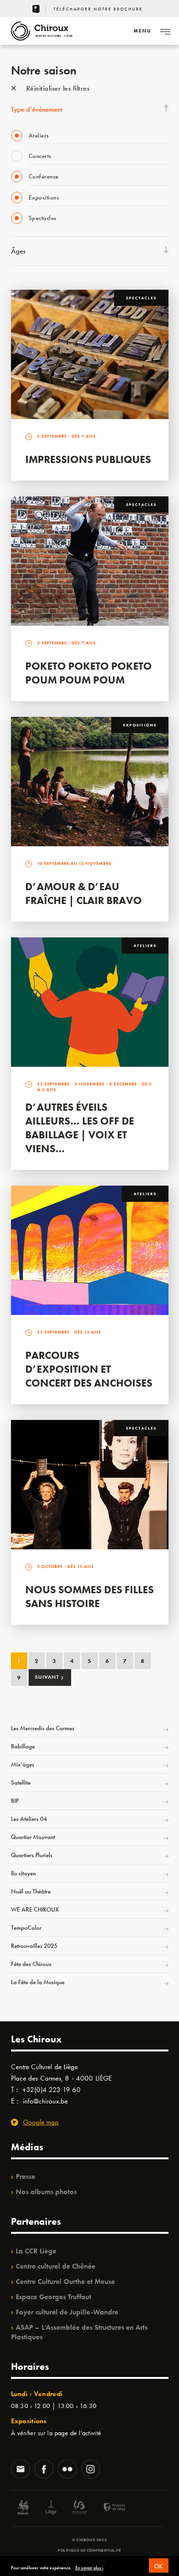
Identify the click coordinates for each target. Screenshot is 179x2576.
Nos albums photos (46, 2192)
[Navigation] (165, 31)
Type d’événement (37, 109)
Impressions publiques (88, 459)
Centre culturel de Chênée (56, 2266)
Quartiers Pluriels (32, 1855)
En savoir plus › (89, 2568)
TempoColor (26, 1928)
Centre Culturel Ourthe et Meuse (65, 2282)
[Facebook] (44, 2470)
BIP (15, 1801)
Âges (18, 251)
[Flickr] (67, 2470)
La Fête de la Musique (38, 1982)
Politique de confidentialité (89, 2550)
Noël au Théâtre (31, 1891)
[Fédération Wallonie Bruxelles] (79, 2508)
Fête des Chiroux (31, 1964)
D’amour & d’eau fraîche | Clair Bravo (84, 894)
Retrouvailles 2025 (34, 1946)
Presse (26, 2176)
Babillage (23, 1746)
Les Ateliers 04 (29, 1819)
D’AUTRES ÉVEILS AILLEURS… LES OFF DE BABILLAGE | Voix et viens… (80, 1128)
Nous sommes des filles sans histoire (89, 1597)
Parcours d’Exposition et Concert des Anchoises (89, 1369)
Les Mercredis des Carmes (43, 1728)
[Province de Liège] (107, 2508)
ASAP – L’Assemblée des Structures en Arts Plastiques (79, 2332)
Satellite (21, 1782)
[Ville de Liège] (51, 2508)
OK (159, 2566)
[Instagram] (91, 2470)
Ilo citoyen (23, 1873)
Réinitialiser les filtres (57, 88)
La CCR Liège (36, 2251)
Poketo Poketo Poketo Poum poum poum (89, 673)
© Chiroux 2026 (89, 2540)
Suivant (49, 1677)
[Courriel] (21, 2470)
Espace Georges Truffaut (53, 2297)
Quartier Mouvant (33, 1837)
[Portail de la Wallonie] (23, 2508)
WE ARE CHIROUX (35, 1909)
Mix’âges (23, 1764)
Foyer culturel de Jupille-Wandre (67, 2312)
